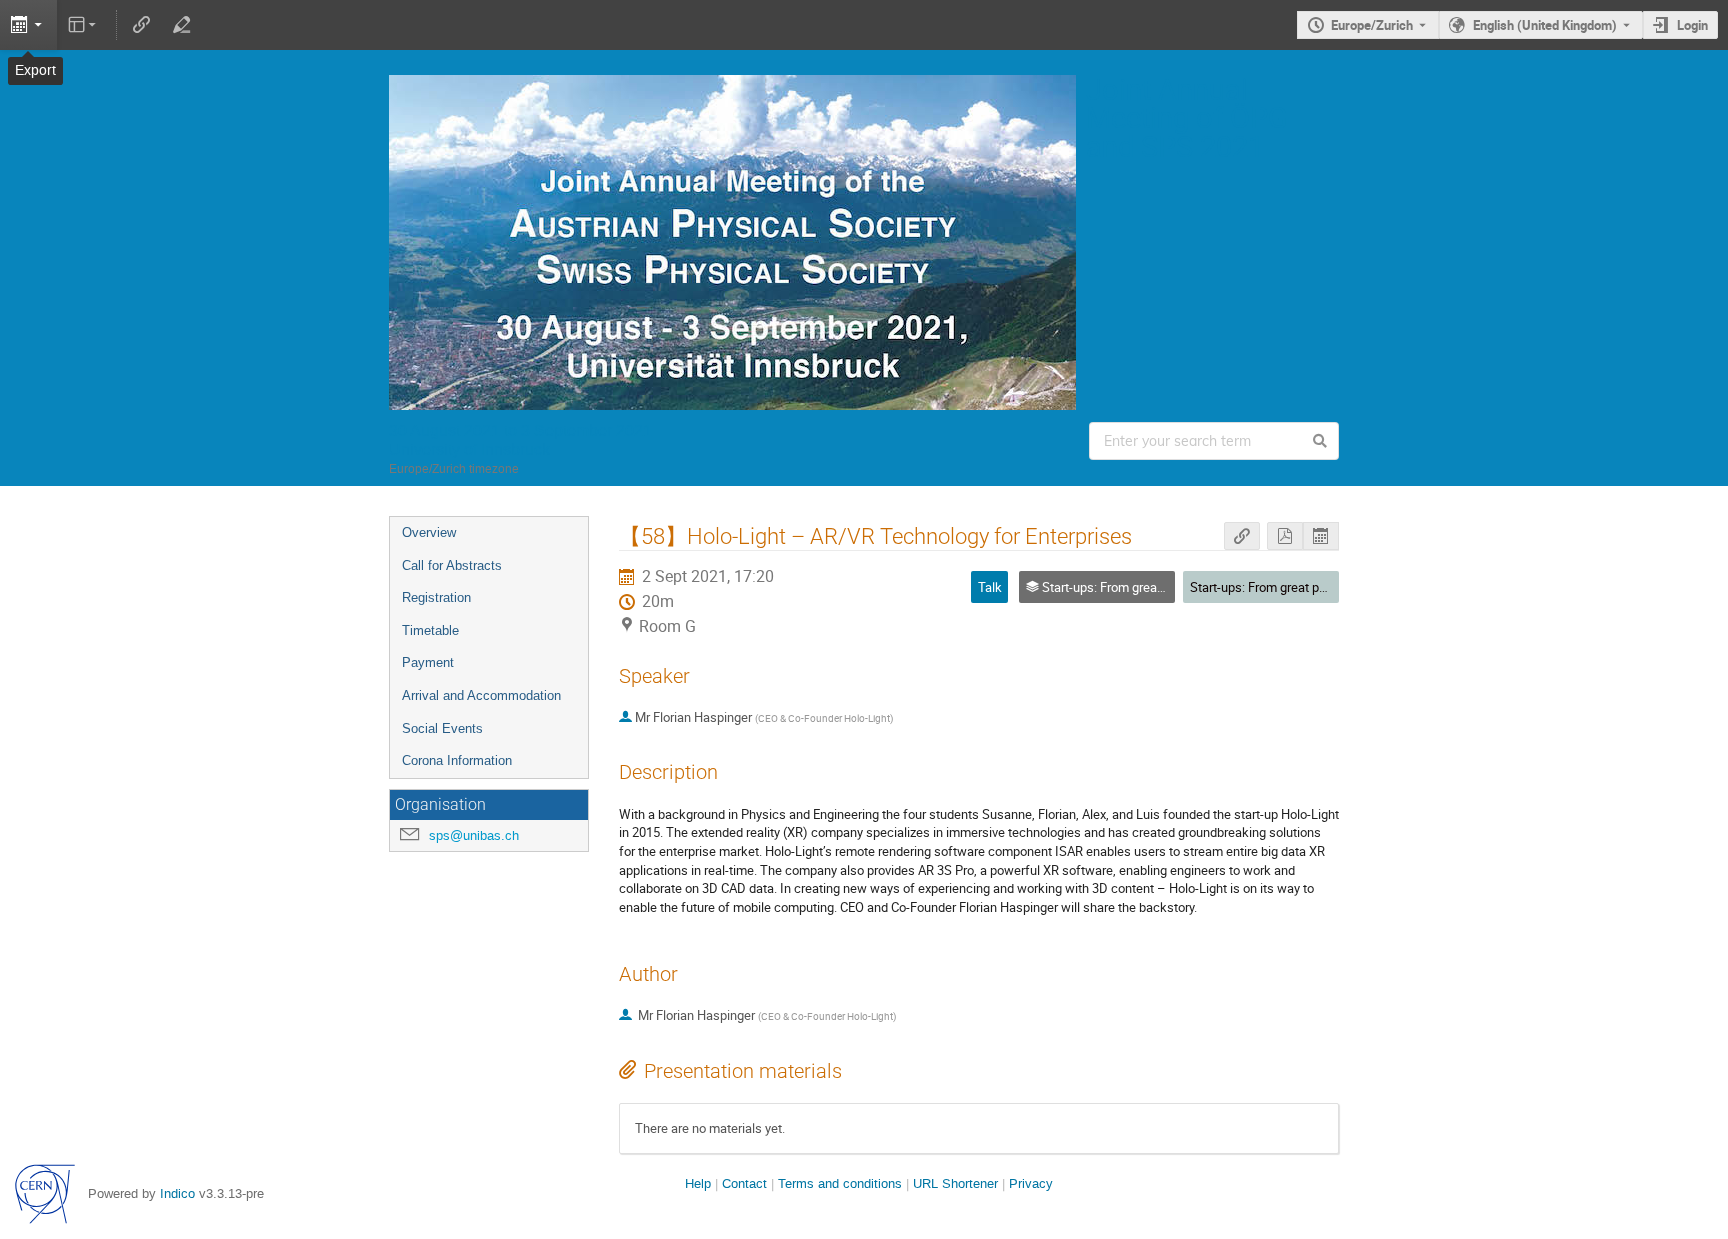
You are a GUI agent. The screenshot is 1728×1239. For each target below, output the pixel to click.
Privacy (1031, 1183)
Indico (177, 1193)
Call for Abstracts (452, 565)
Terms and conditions (840, 1183)
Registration (436, 597)
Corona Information (457, 760)
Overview (429, 532)
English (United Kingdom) (1545, 25)
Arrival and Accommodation (481, 695)
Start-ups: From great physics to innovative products (1336, 587)
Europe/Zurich (1372, 25)
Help (698, 1183)
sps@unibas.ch (474, 835)
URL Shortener (955, 1183)
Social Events (442, 728)
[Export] (28, 25)
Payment (428, 662)
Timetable (430, 630)
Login (1692, 25)
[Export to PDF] (1285, 536)
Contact (744, 1183)
